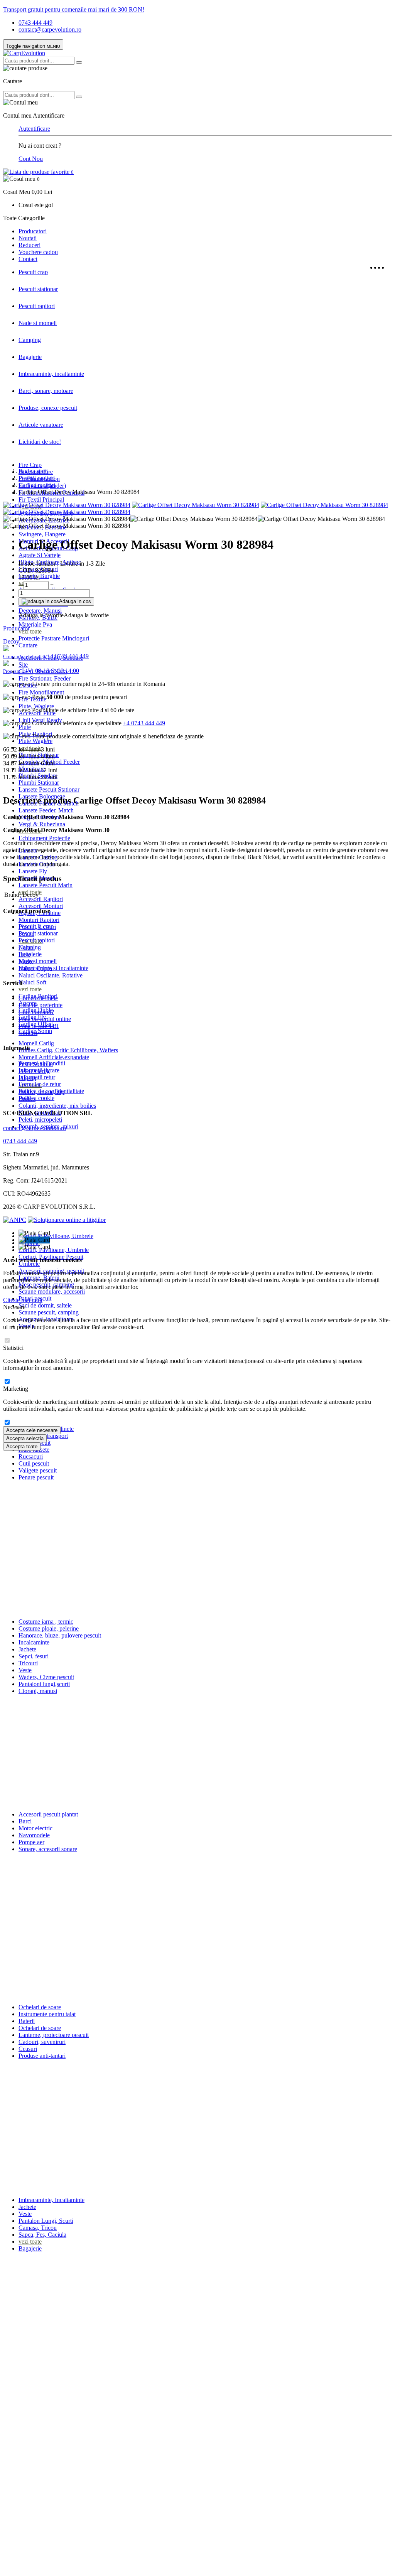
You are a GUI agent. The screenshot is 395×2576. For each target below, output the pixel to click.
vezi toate (30, 631)
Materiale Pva (35, 624)
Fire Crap (30, 465)
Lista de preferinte (41, 1005)
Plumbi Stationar (39, 783)
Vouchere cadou (38, 252)
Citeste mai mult (23, 1300)
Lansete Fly (33, 871)
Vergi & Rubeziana (42, 824)
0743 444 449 (35, 23)
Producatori (33, 231)
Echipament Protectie (44, 838)
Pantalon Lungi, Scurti (46, 2221)
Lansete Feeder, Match (46, 810)
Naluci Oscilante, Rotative (51, 975)
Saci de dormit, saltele (45, 1305)
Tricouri (28, 1663)
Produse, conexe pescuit (48, 408)
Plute (25, 727)
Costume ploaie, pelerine (49, 1628)
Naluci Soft (32, 982)
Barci (25, 1821)
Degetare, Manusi (40, 611)
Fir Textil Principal (41, 500)
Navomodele (34, 1835)
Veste (25, 1670)
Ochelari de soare (40, 2007)
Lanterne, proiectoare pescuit (54, 2035)
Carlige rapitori (37, 485)
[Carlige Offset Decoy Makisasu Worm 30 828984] (67, 505)
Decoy (11, 641)
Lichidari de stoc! (40, 442)
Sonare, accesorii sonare (48, 1849)
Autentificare (34, 129)
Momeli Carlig (36, 1043)
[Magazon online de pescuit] (24, 53)
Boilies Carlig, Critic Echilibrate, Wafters (68, 1050)
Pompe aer (31, 1842)
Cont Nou (31, 159)
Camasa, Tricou (38, 2228)
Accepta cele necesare (32, 1430)
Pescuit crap (33, 272)
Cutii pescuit (34, 1463)
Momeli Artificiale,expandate (54, 1057)
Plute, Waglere (36, 706)
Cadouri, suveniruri (42, 2042)
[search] (79, 62)
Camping (30, 340)
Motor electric (35, 1828)
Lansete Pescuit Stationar (49, 789)
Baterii (27, 2021)
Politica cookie (36, 1098)
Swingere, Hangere (42, 534)
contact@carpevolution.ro (50, 29)
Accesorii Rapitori (41, 899)
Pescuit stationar (38, 289)
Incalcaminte (34, 1642)
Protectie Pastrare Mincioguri (54, 638)
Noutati (28, 238)
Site (23, 665)
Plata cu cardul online (45, 1019)
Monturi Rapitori (39, 920)
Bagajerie (30, 357)
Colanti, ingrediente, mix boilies (57, 1106)
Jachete (27, 1649)
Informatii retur (37, 1077)
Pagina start (33, 471)
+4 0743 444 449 (144, 723)
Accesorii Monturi (41, 906)
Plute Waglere (35, 741)
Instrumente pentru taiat (47, 2014)
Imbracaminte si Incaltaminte (53, 968)
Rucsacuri (31, 1456)
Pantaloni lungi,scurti (44, 1684)
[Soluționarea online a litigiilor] (67, 1220)
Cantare (28, 645)
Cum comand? (36, 1012)
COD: (26, 570)
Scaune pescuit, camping (49, 1312)
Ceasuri (28, 2049)
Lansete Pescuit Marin (46, 885)
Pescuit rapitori (37, 306)
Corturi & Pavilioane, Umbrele (56, 1236)
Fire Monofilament (41, 692)
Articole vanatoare (41, 425)
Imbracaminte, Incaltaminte (51, 2200)
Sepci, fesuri (34, 1656)
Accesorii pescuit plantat (48, 1814)
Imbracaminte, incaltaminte (51, 374)
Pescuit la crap (36, 926)
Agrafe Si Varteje (40, 555)
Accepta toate (22, 1446)
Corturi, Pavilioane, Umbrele (54, 1250)
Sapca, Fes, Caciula (42, 2235)
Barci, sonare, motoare (46, 391)
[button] (197, 185)
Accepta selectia (25, 1438)
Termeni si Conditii (42, 1063)
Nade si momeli (38, 323)
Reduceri (30, 245)
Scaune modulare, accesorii (52, 1291)
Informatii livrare (39, 1070)
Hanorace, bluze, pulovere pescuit (60, 1635)
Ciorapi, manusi (38, 1691)
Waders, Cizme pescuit (46, 1677)
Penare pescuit (36, 1477)
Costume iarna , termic (46, 1622)
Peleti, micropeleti (40, 1120)
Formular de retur (40, 1084)
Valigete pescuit (38, 1470)
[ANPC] (15, 1220)
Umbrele (29, 1264)
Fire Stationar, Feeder (45, 678)
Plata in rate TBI (39, 1026)
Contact (28, 259)
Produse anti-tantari (42, 2056)
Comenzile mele (38, 998)
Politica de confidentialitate (51, 1091)
